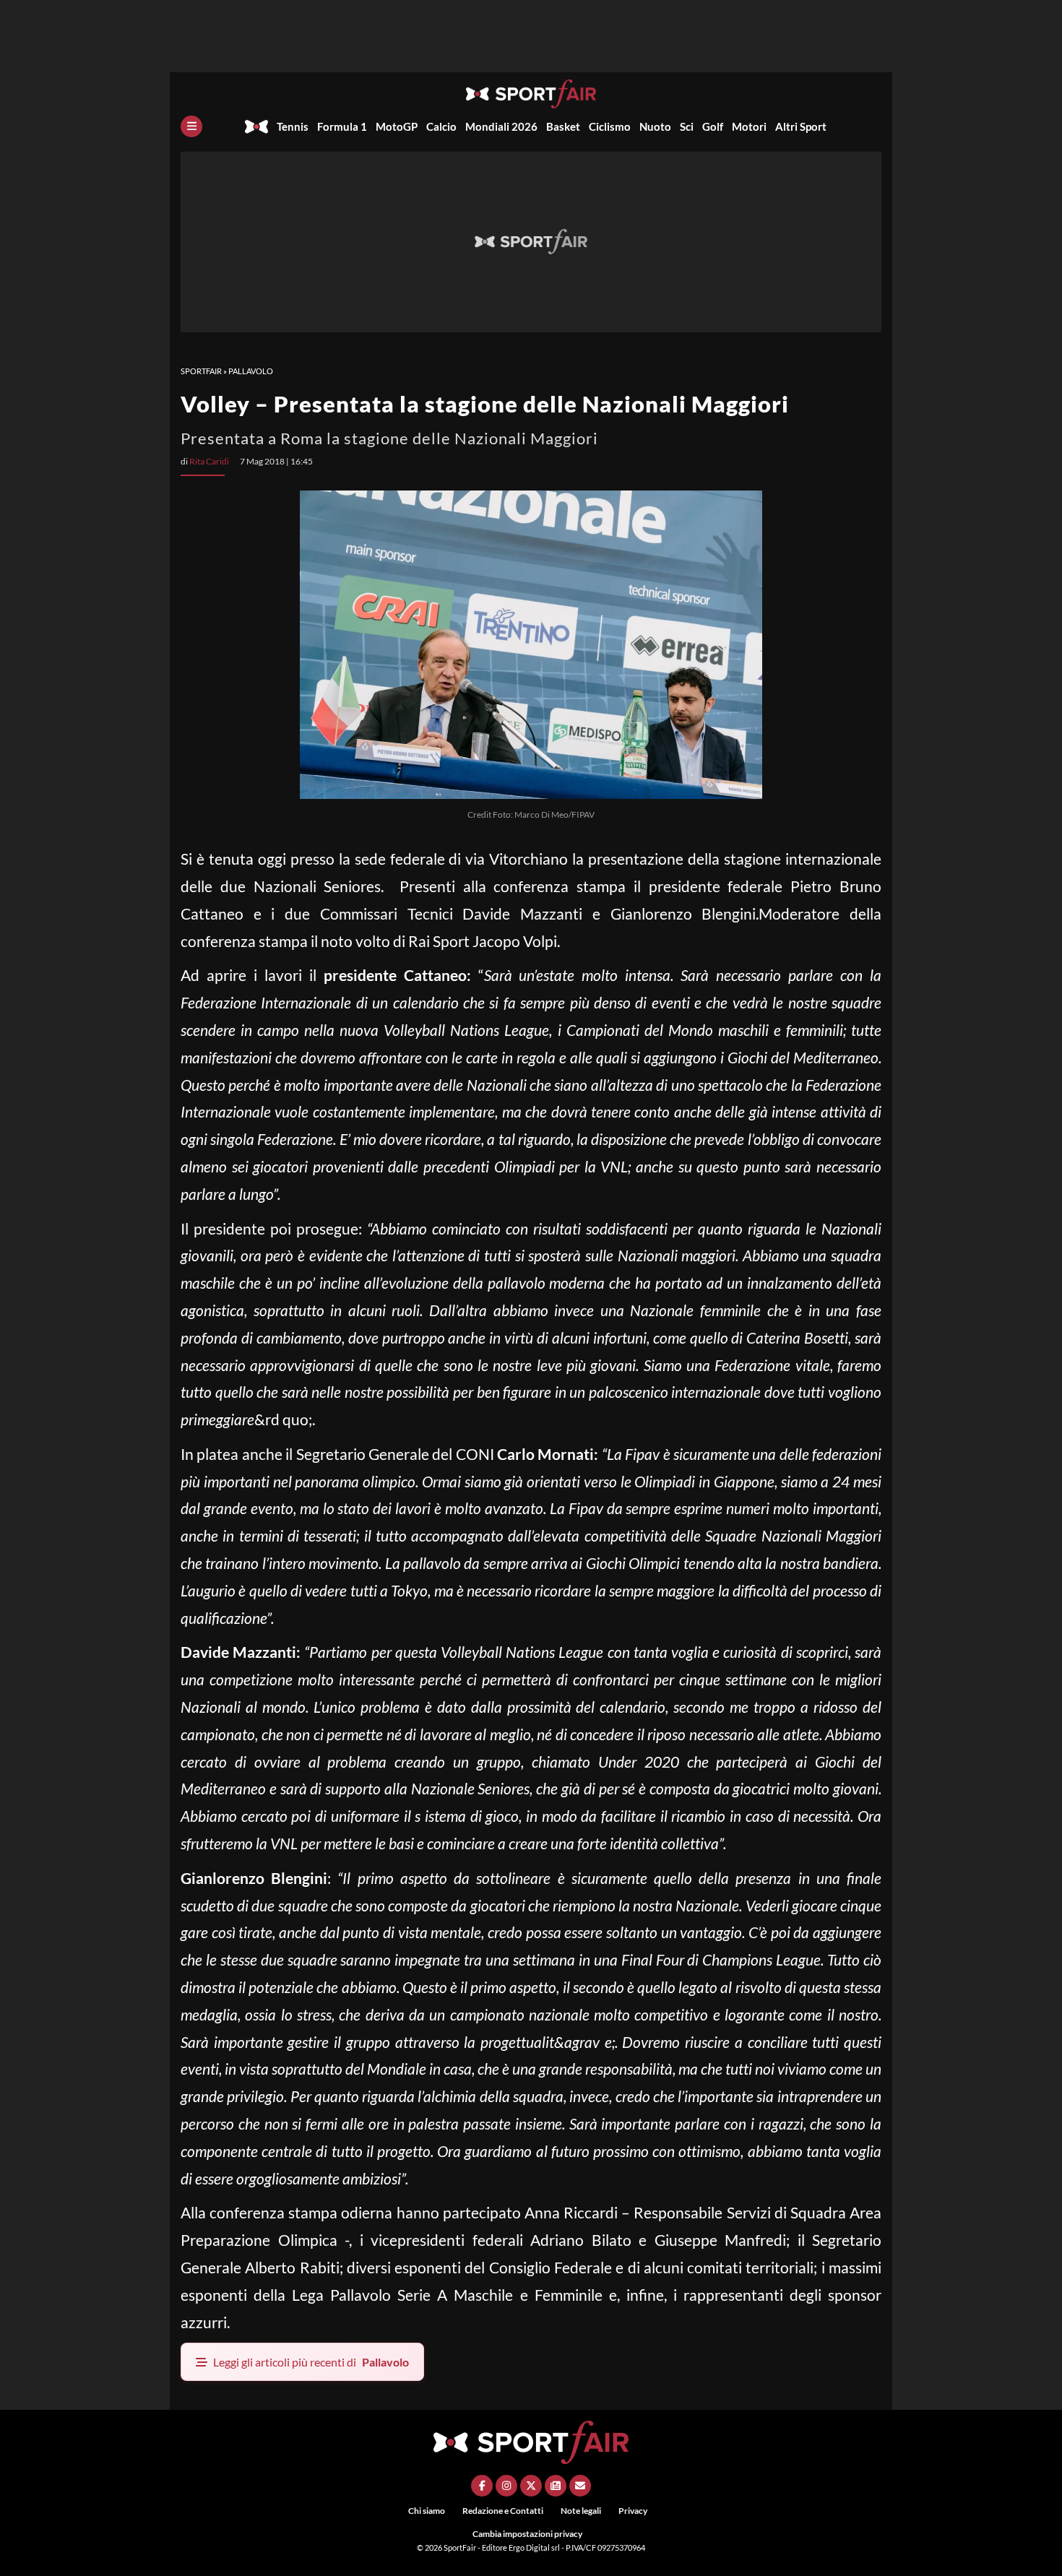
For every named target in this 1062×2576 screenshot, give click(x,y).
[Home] (256, 126)
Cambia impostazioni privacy (527, 2534)
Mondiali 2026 (501, 126)
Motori (749, 126)
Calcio (441, 126)
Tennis (293, 126)
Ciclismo (610, 126)
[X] (531, 2486)
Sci (687, 126)
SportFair (201, 371)
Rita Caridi (209, 461)
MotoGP (397, 126)
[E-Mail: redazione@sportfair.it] (580, 2486)
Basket (563, 126)
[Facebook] (482, 2486)
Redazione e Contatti (503, 2511)
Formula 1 (342, 126)
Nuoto (655, 126)
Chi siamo (427, 2511)
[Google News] (556, 2486)
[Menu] (191, 126)
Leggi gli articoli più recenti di (311, 2362)
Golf (713, 126)
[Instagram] (506, 2486)
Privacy (633, 2511)
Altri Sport (801, 126)
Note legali (581, 2511)
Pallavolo (251, 371)
